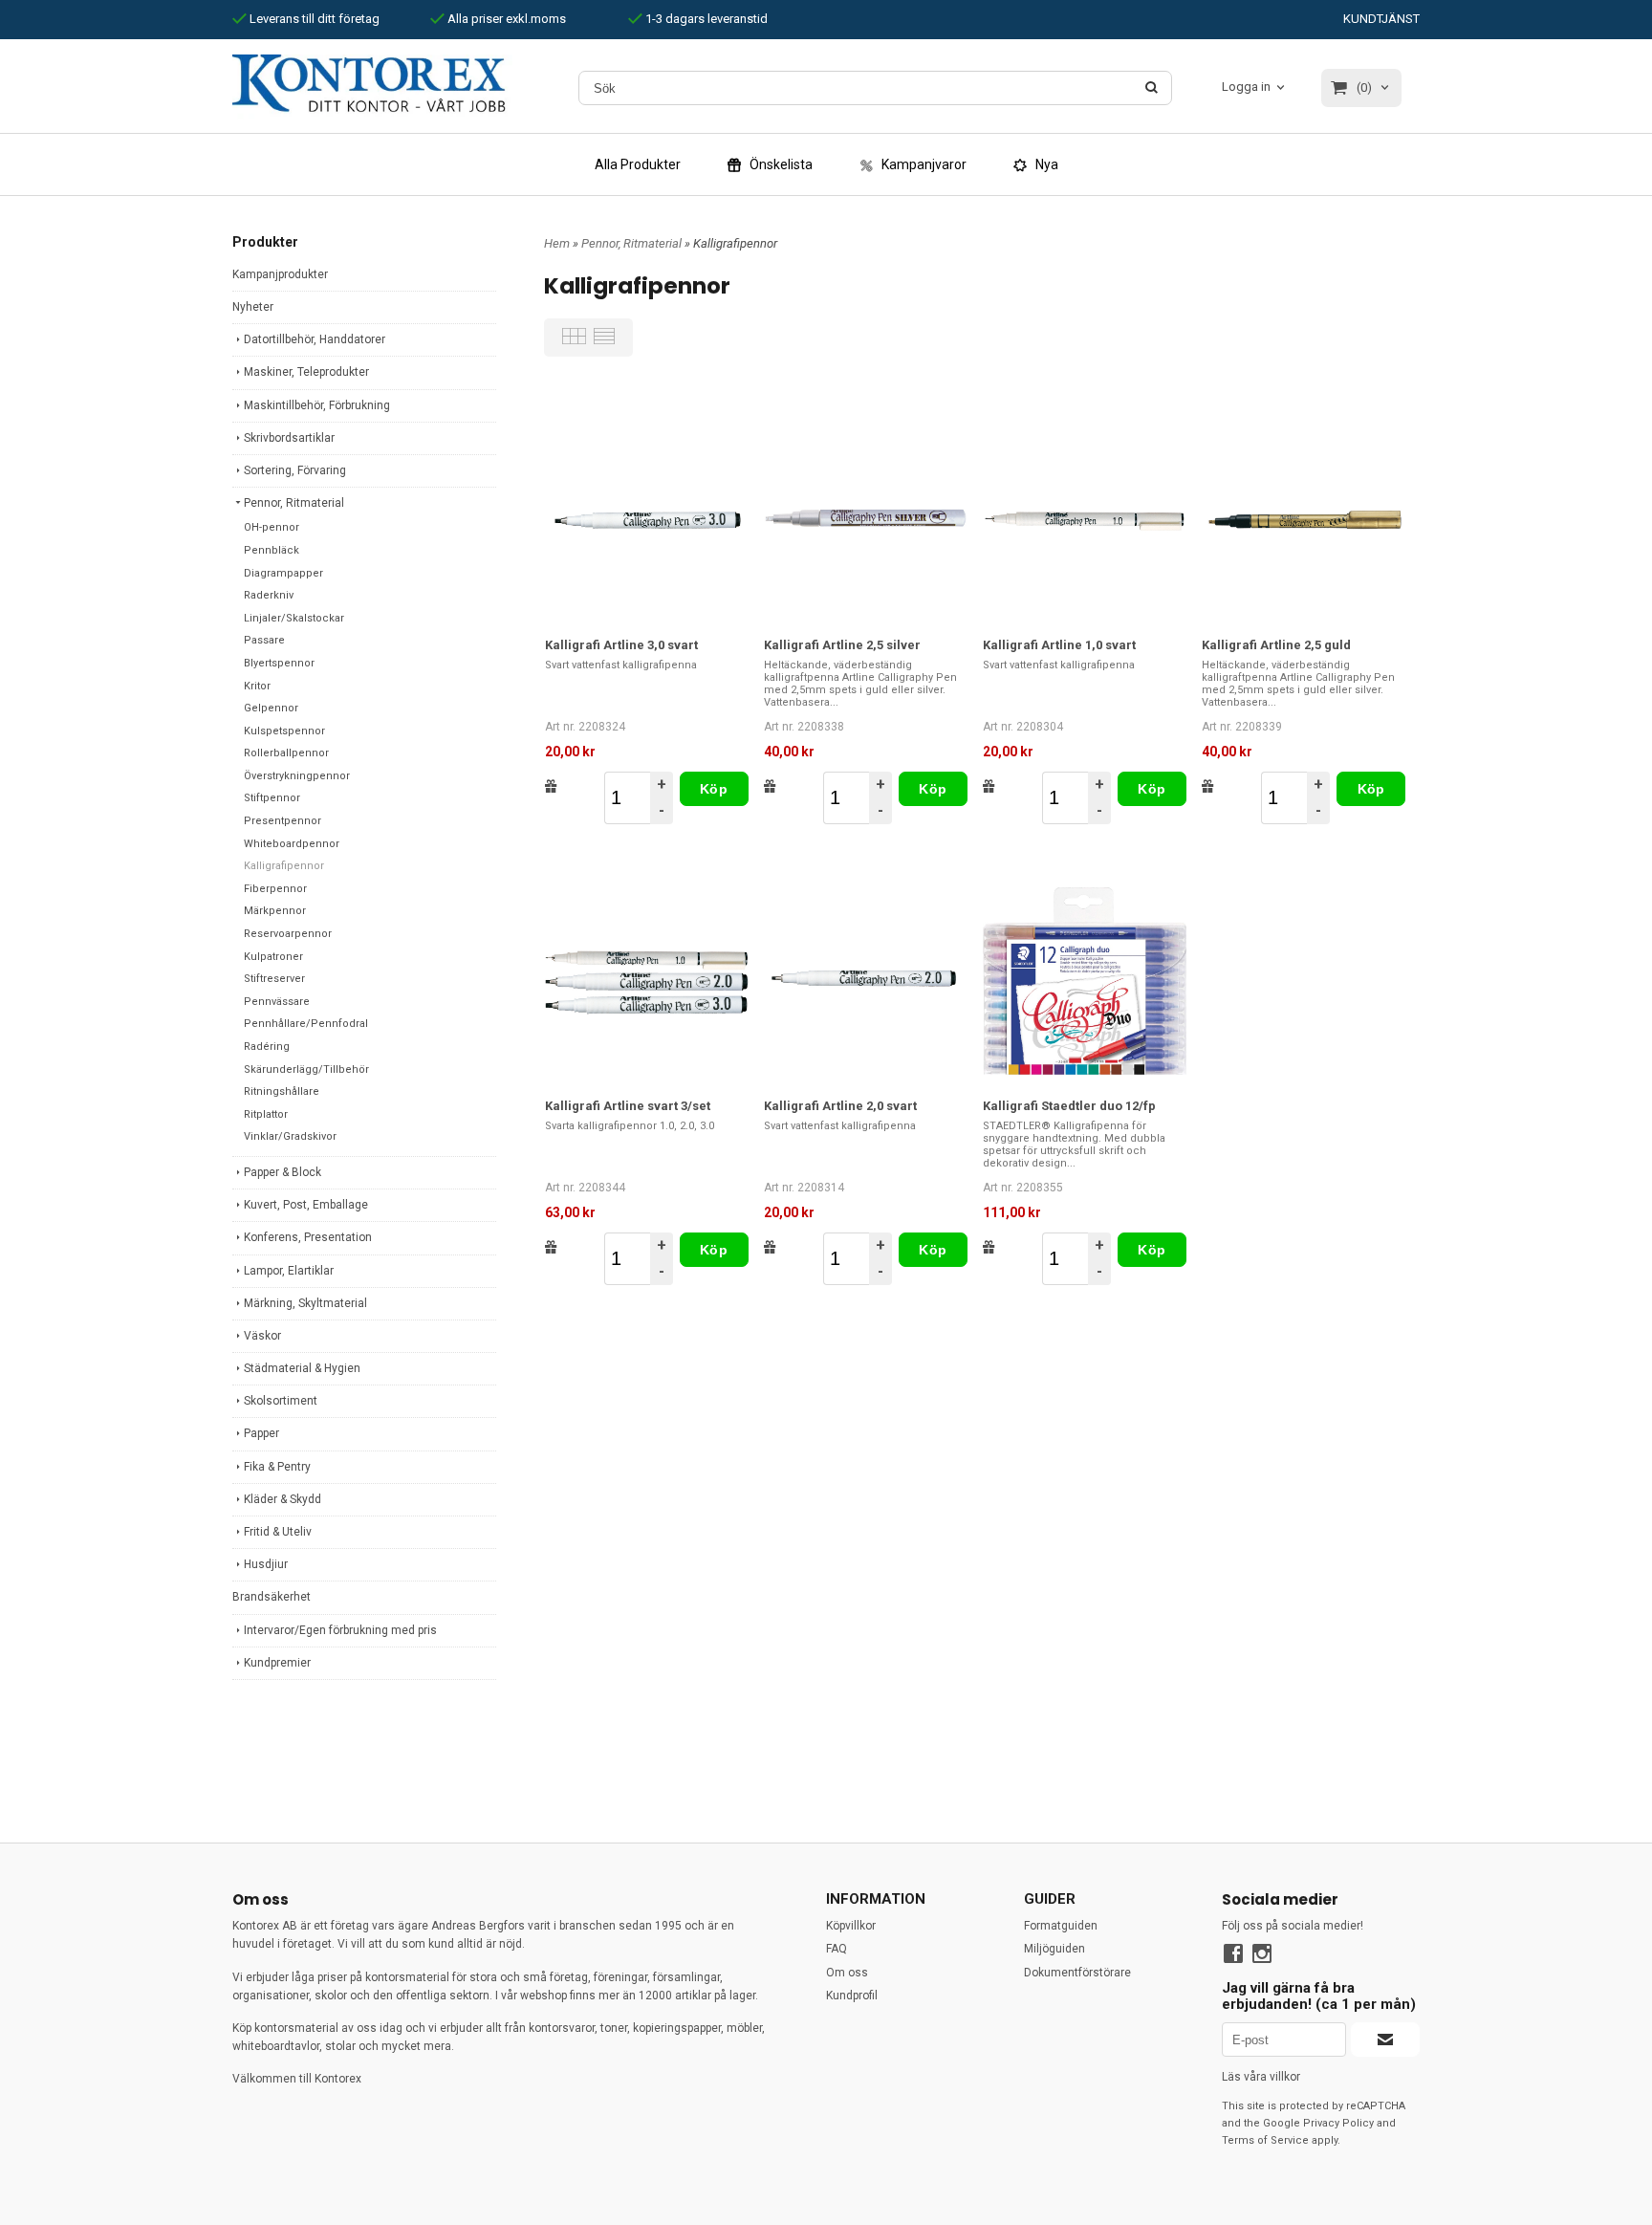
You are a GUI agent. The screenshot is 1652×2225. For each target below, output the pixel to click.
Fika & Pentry (277, 1467)
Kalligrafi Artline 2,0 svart (840, 1106)
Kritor (257, 686)
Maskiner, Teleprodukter (306, 372)
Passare (264, 640)
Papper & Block (283, 1172)
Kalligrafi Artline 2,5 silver (842, 645)
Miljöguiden (1054, 1949)
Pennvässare (277, 1002)
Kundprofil (852, 1996)
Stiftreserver (274, 979)
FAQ (837, 1949)
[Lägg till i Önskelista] (551, 786)
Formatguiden (1061, 1926)
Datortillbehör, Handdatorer (315, 339)
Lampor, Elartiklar (289, 1271)
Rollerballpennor (286, 753)
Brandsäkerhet (272, 1597)
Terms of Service (1265, 2140)
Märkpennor (275, 911)
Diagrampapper (283, 573)
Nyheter (253, 307)
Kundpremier (277, 1663)
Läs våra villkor (1261, 2077)
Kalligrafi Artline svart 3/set (628, 1106)
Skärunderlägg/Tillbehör (306, 1069)
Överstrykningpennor (297, 776)
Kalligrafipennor (284, 866)
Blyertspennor (279, 663)
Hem (557, 243)
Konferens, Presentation (308, 1237)
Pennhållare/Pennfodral (306, 1024)
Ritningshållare (282, 1091)
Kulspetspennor (284, 731)
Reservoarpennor (288, 934)
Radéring (267, 1047)
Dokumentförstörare (1077, 1973)
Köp (714, 789)
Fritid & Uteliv (278, 1532)
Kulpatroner (273, 957)
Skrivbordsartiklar (289, 438)
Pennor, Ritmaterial (294, 503)
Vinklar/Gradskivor (290, 1136)
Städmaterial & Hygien (302, 1368)
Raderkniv (269, 595)
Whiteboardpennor (292, 844)
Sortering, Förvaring (295, 470)
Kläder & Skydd (283, 1499)
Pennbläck (272, 550)
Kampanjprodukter (280, 274)
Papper (261, 1433)
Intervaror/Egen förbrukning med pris (340, 1630)
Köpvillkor (851, 1926)
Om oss (847, 1973)
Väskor (262, 1336)
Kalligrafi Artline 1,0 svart (1059, 645)
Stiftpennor (272, 798)
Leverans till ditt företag (313, 19)
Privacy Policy (1338, 2123)
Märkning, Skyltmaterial (305, 1303)
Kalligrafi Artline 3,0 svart (621, 645)
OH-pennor (272, 527)
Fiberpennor (275, 889)
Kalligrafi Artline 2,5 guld (1276, 645)
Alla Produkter (638, 164)
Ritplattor (266, 1114)
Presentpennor (283, 821)
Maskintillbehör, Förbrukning (317, 405)
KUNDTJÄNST (1381, 19)
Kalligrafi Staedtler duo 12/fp (1069, 1106)
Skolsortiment (281, 1401)
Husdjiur (266, 1564)
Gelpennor (271, 708)
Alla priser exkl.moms (505, 19)
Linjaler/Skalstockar (294, 618)
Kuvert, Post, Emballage (306, 1205)
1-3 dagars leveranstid (705, 19)
